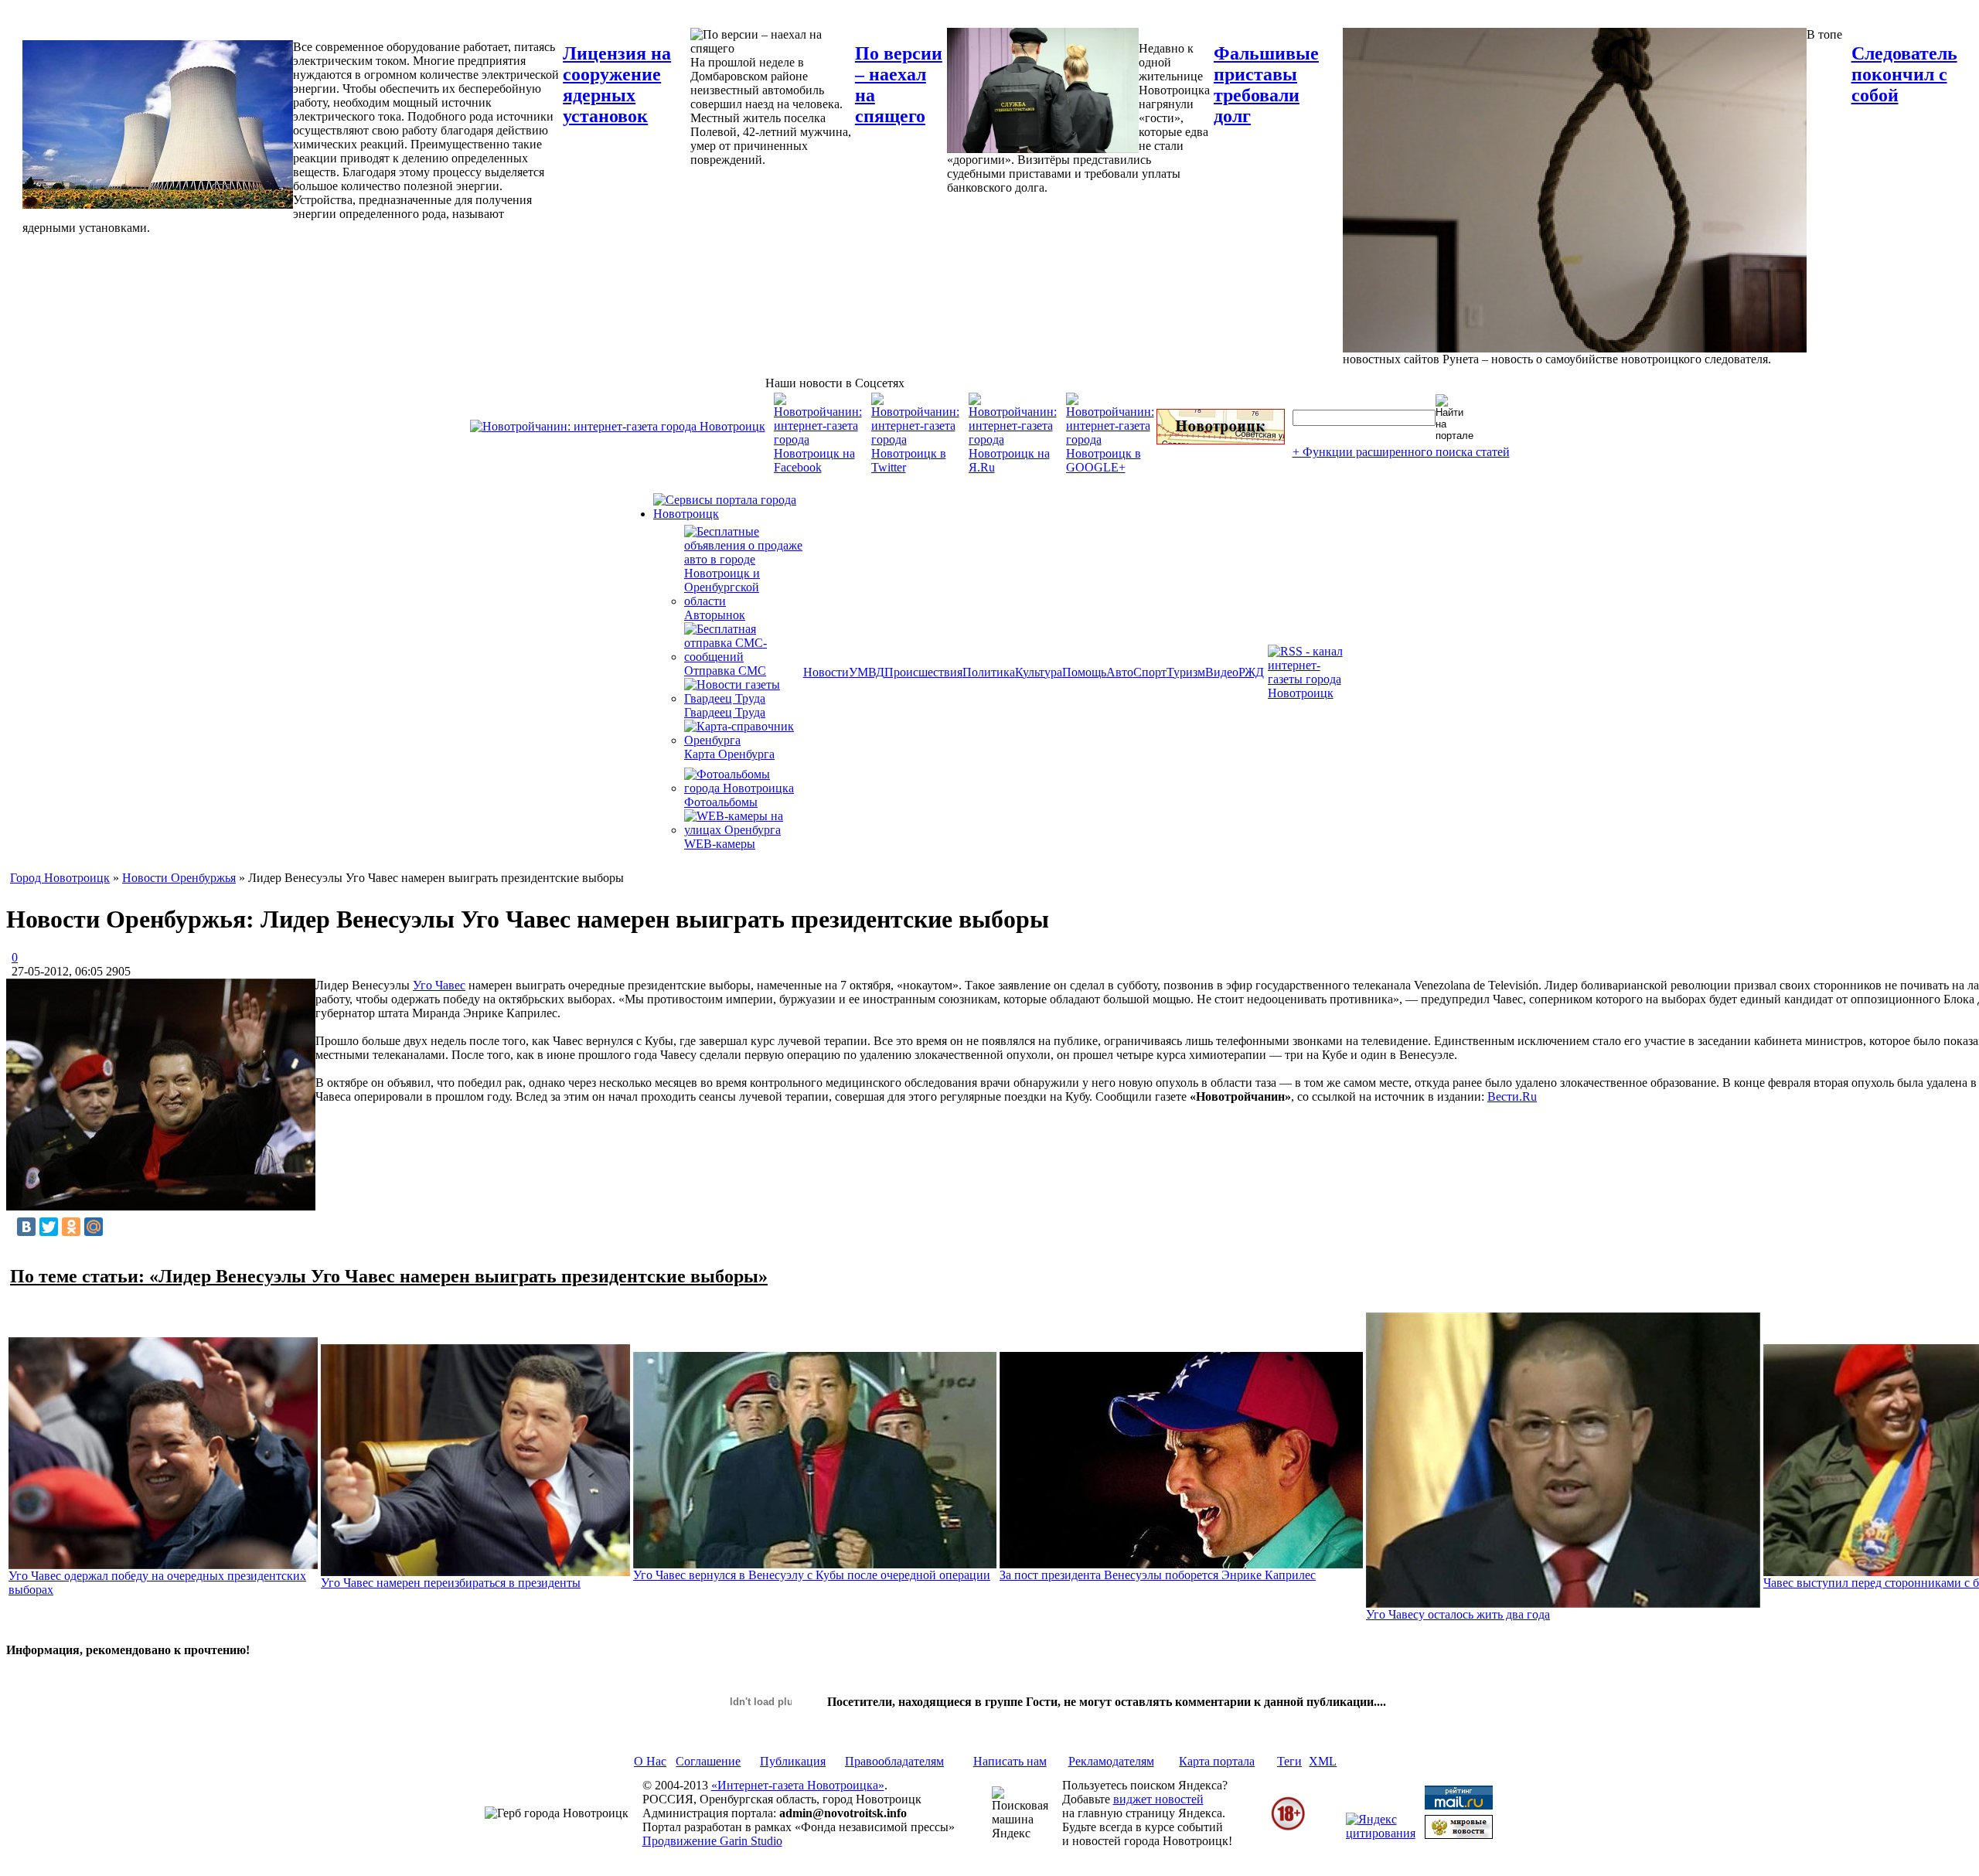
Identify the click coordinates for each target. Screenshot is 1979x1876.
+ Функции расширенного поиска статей (1401, 452)
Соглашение (708, 1761)
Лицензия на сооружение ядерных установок (617, 85)
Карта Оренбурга (729, 754)
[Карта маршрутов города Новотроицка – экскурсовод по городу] (1221, 440)
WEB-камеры (720, 844)
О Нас (650, 1761)
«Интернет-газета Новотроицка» (798, 1785)
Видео (1222, 672)
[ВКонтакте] (26, 1227)
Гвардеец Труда (725, 712)
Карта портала (1217, 1761)
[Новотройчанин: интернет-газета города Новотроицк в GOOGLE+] (1110, 467)
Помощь (1084, 672)
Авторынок (715, 615)
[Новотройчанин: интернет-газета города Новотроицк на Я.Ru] (1013, 467)
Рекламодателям (1111, 1761)
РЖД (1251, 672)
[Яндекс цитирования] (1381, 1833)
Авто (1120, 672)
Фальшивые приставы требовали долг (1266, 85)
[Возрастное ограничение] (1288, 1828)
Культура (1039, 672)
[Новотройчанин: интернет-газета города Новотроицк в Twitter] (915, 467)
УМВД (867, 672)
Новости (826, 672)
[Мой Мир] (94, 1227)
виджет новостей (1158, 1799)
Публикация (793, 1761)
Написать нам (1010, 1761)
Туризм (1186, 672)
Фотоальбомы (721, 802)
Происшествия (923, 672)
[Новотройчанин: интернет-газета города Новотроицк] (618, 426)
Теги (1289, 1761)
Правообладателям (894, 1761)
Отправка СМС (725, 671)
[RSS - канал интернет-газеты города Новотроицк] (1310, 693)
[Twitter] (49, 1227)
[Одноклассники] (71, 1227)
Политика (989, 672)
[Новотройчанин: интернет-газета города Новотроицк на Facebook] (818, 467)
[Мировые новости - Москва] (1459, 1835)
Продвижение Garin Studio (712, 1841)
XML (1323, 1761)
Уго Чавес (439, 985)
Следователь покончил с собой (1904, 74)
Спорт (1150, 672)
